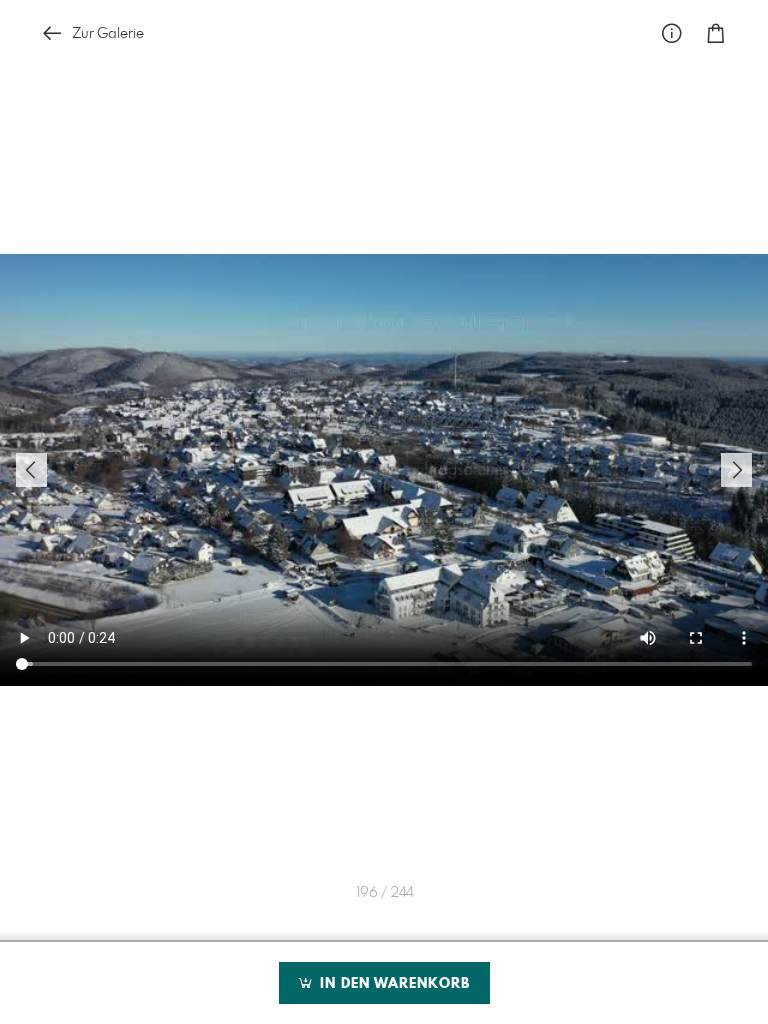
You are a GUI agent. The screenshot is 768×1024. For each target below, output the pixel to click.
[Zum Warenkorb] (716, 33)
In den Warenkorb (392, 984)
